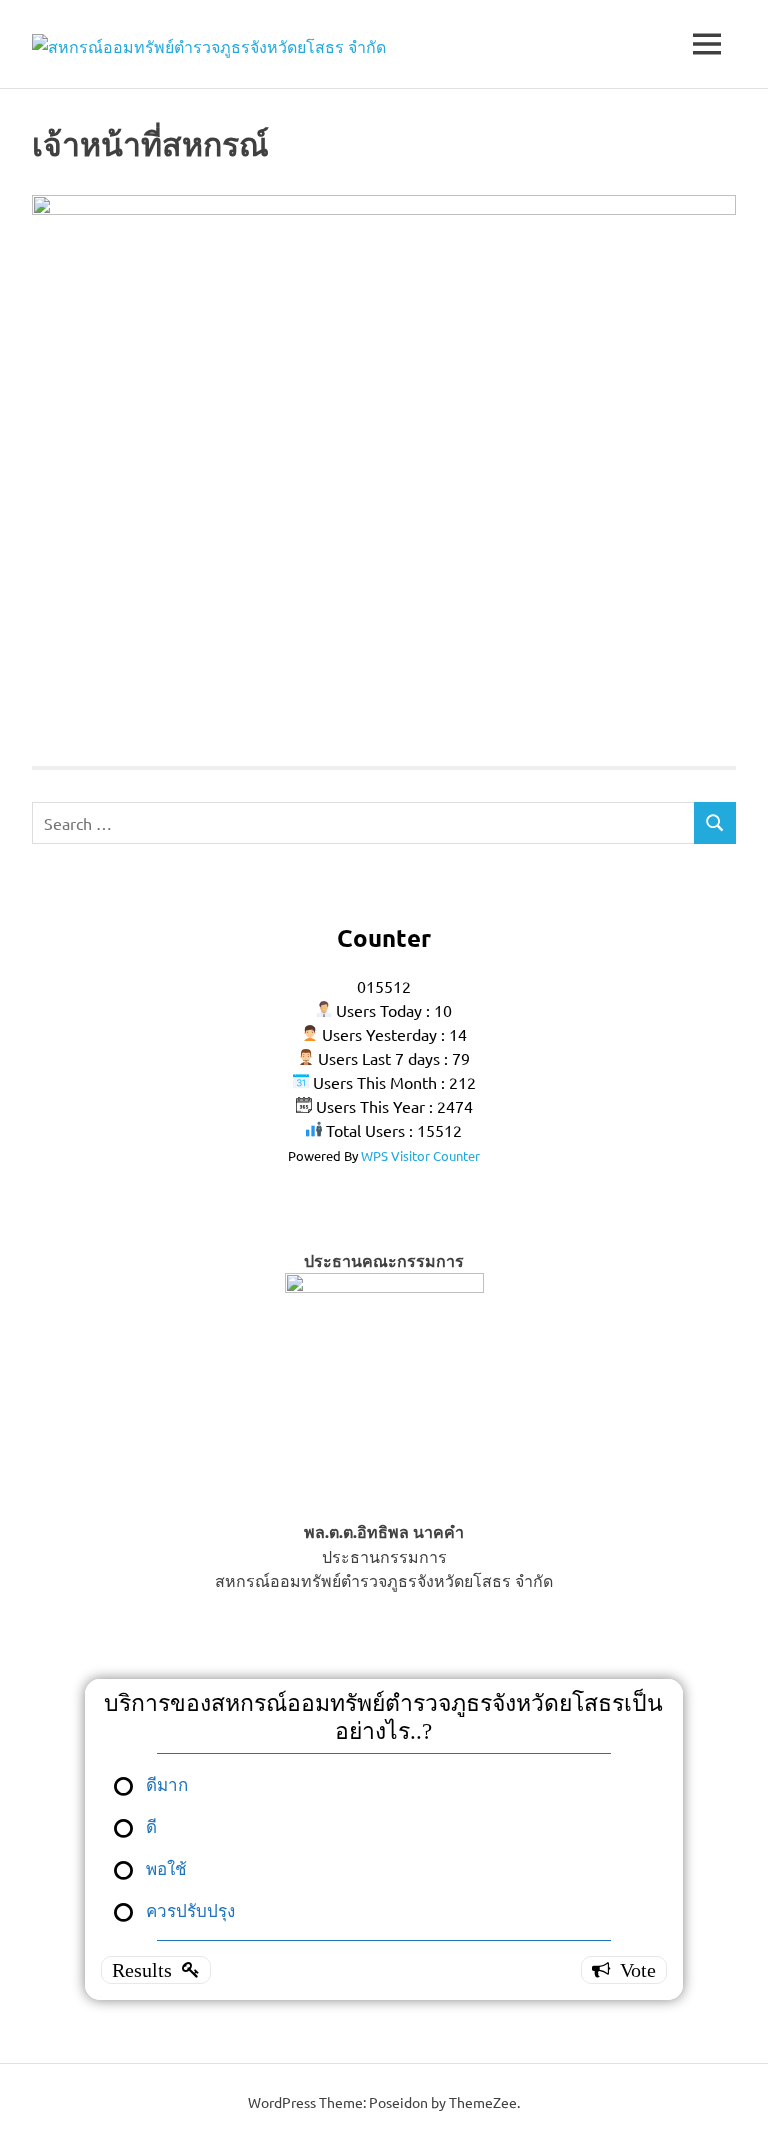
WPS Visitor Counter (420, 1155)
